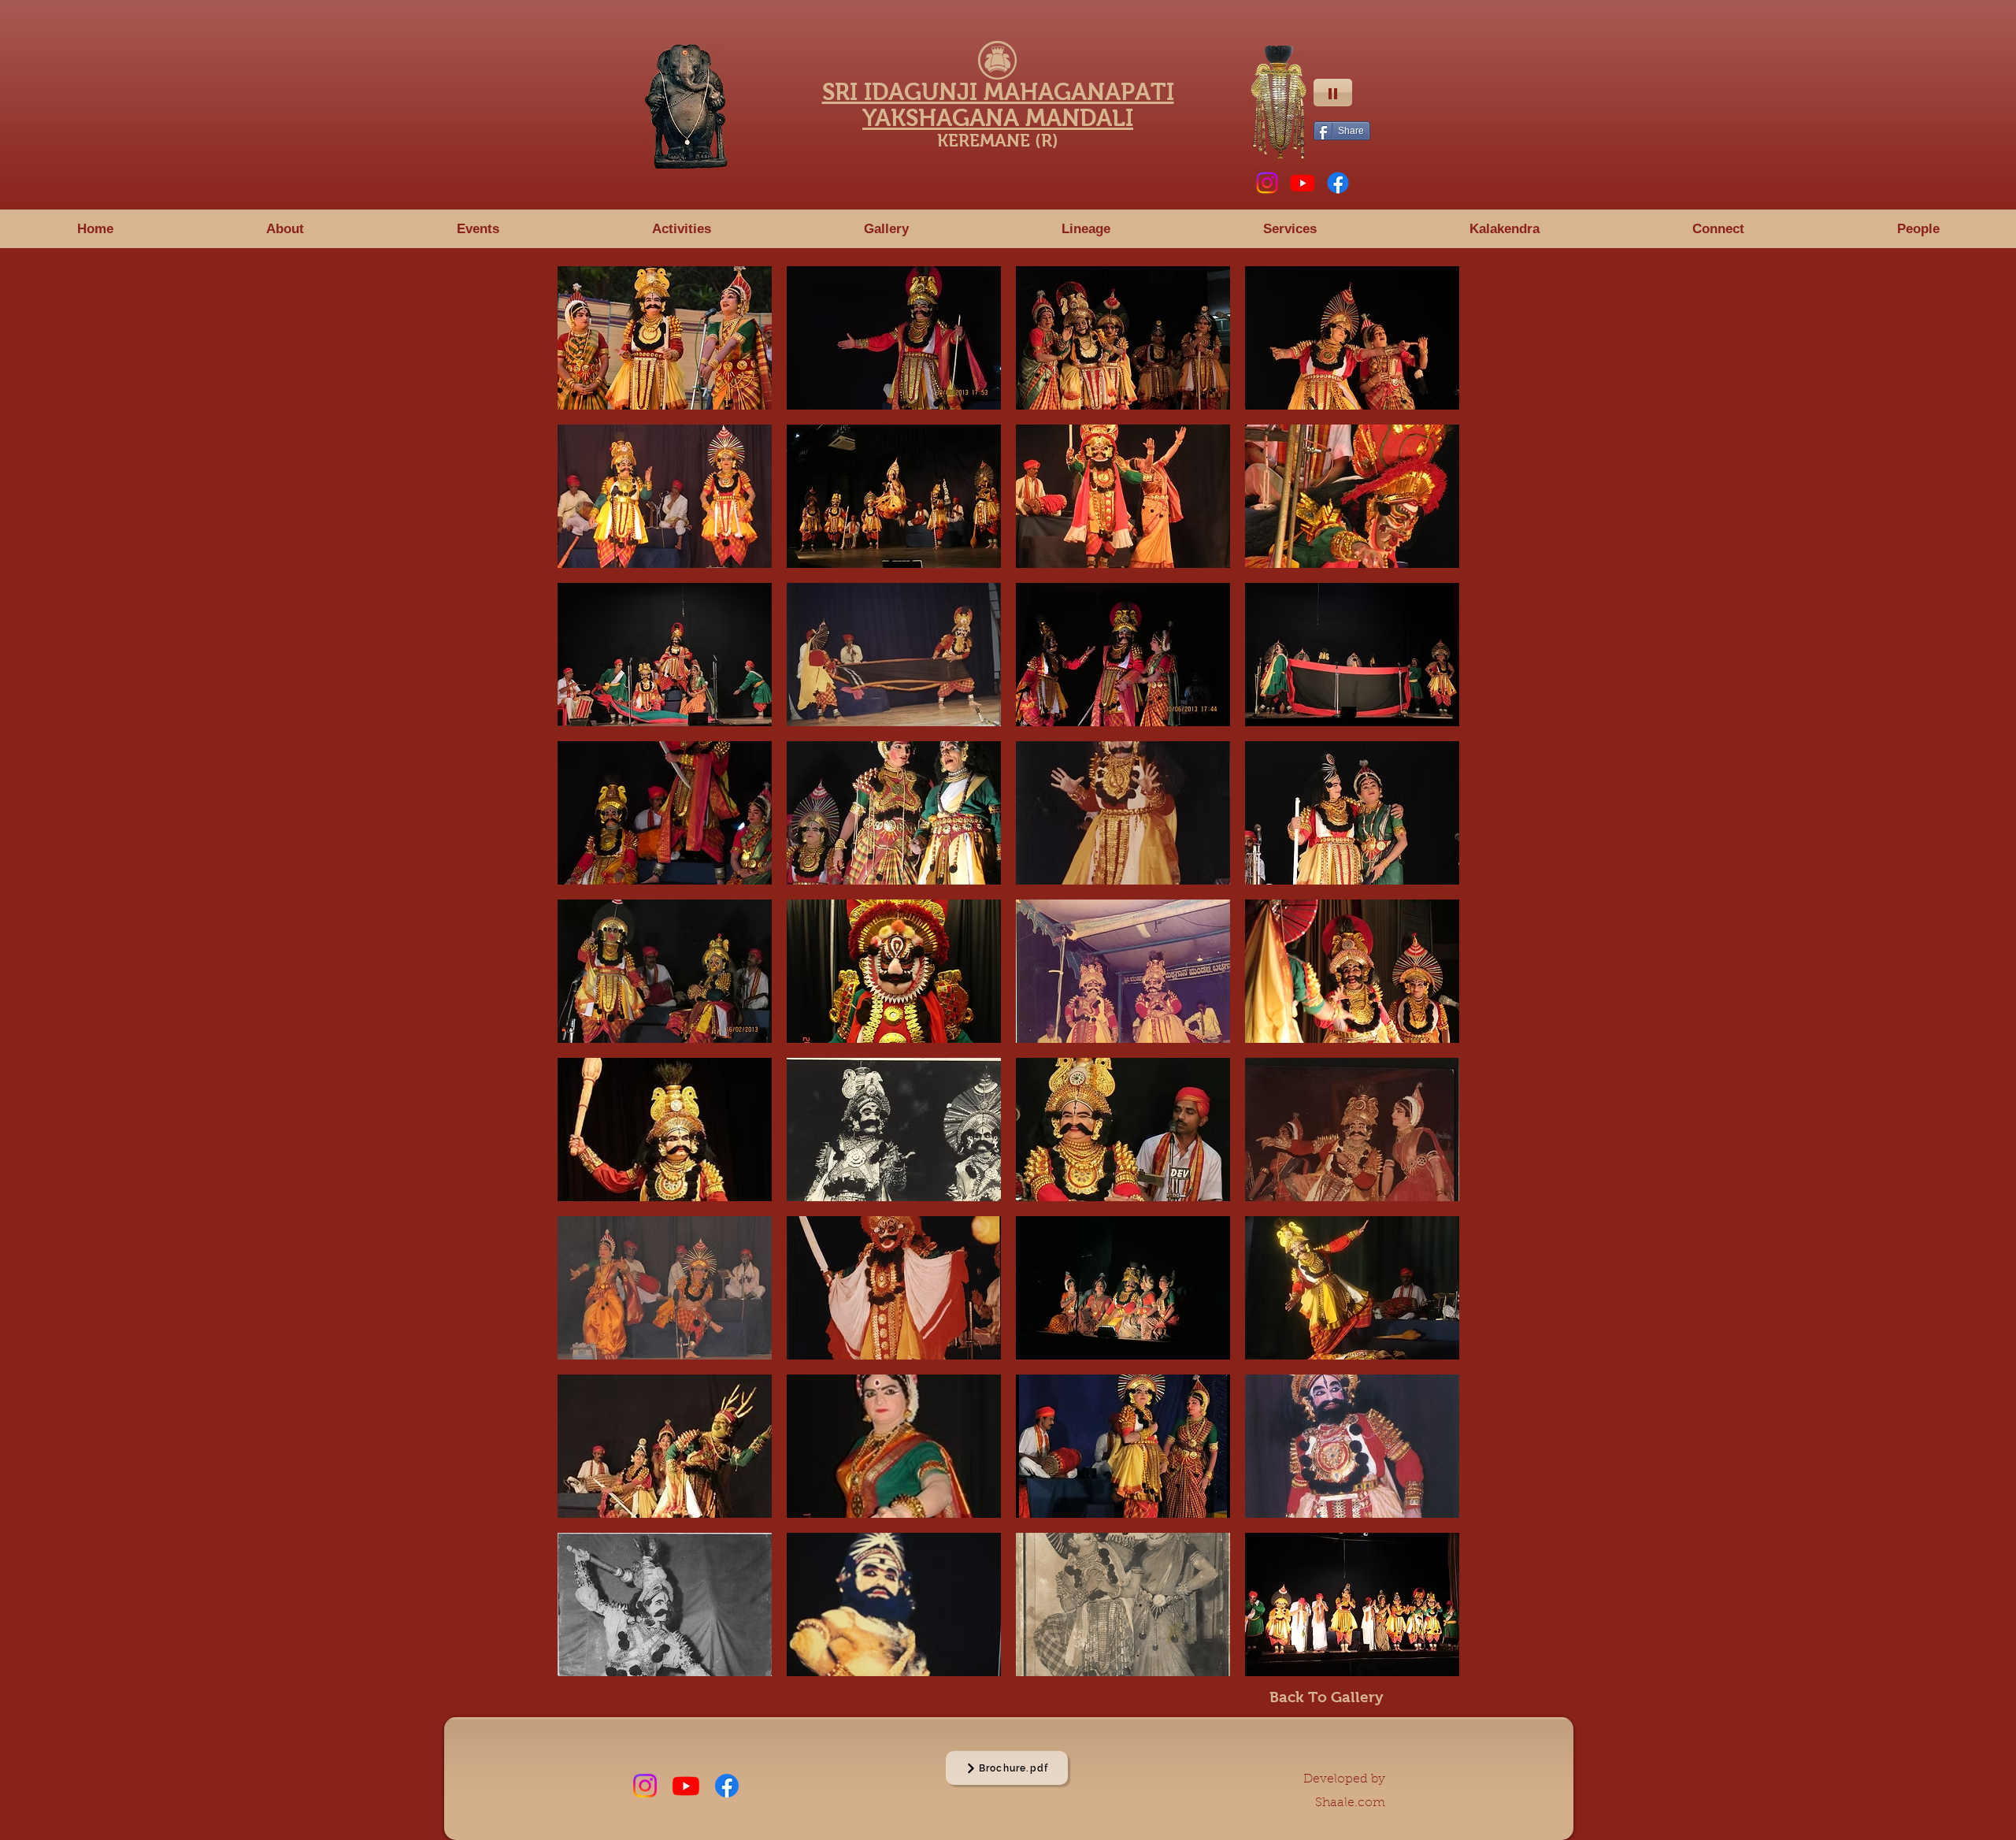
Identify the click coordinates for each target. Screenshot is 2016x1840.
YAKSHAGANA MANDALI (998, 118)
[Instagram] (1267, 183)
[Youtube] (1303, 183)
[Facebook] (1338, 183)
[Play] (1333, 93)
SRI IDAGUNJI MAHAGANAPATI (998, 92)
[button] (478, 229)
